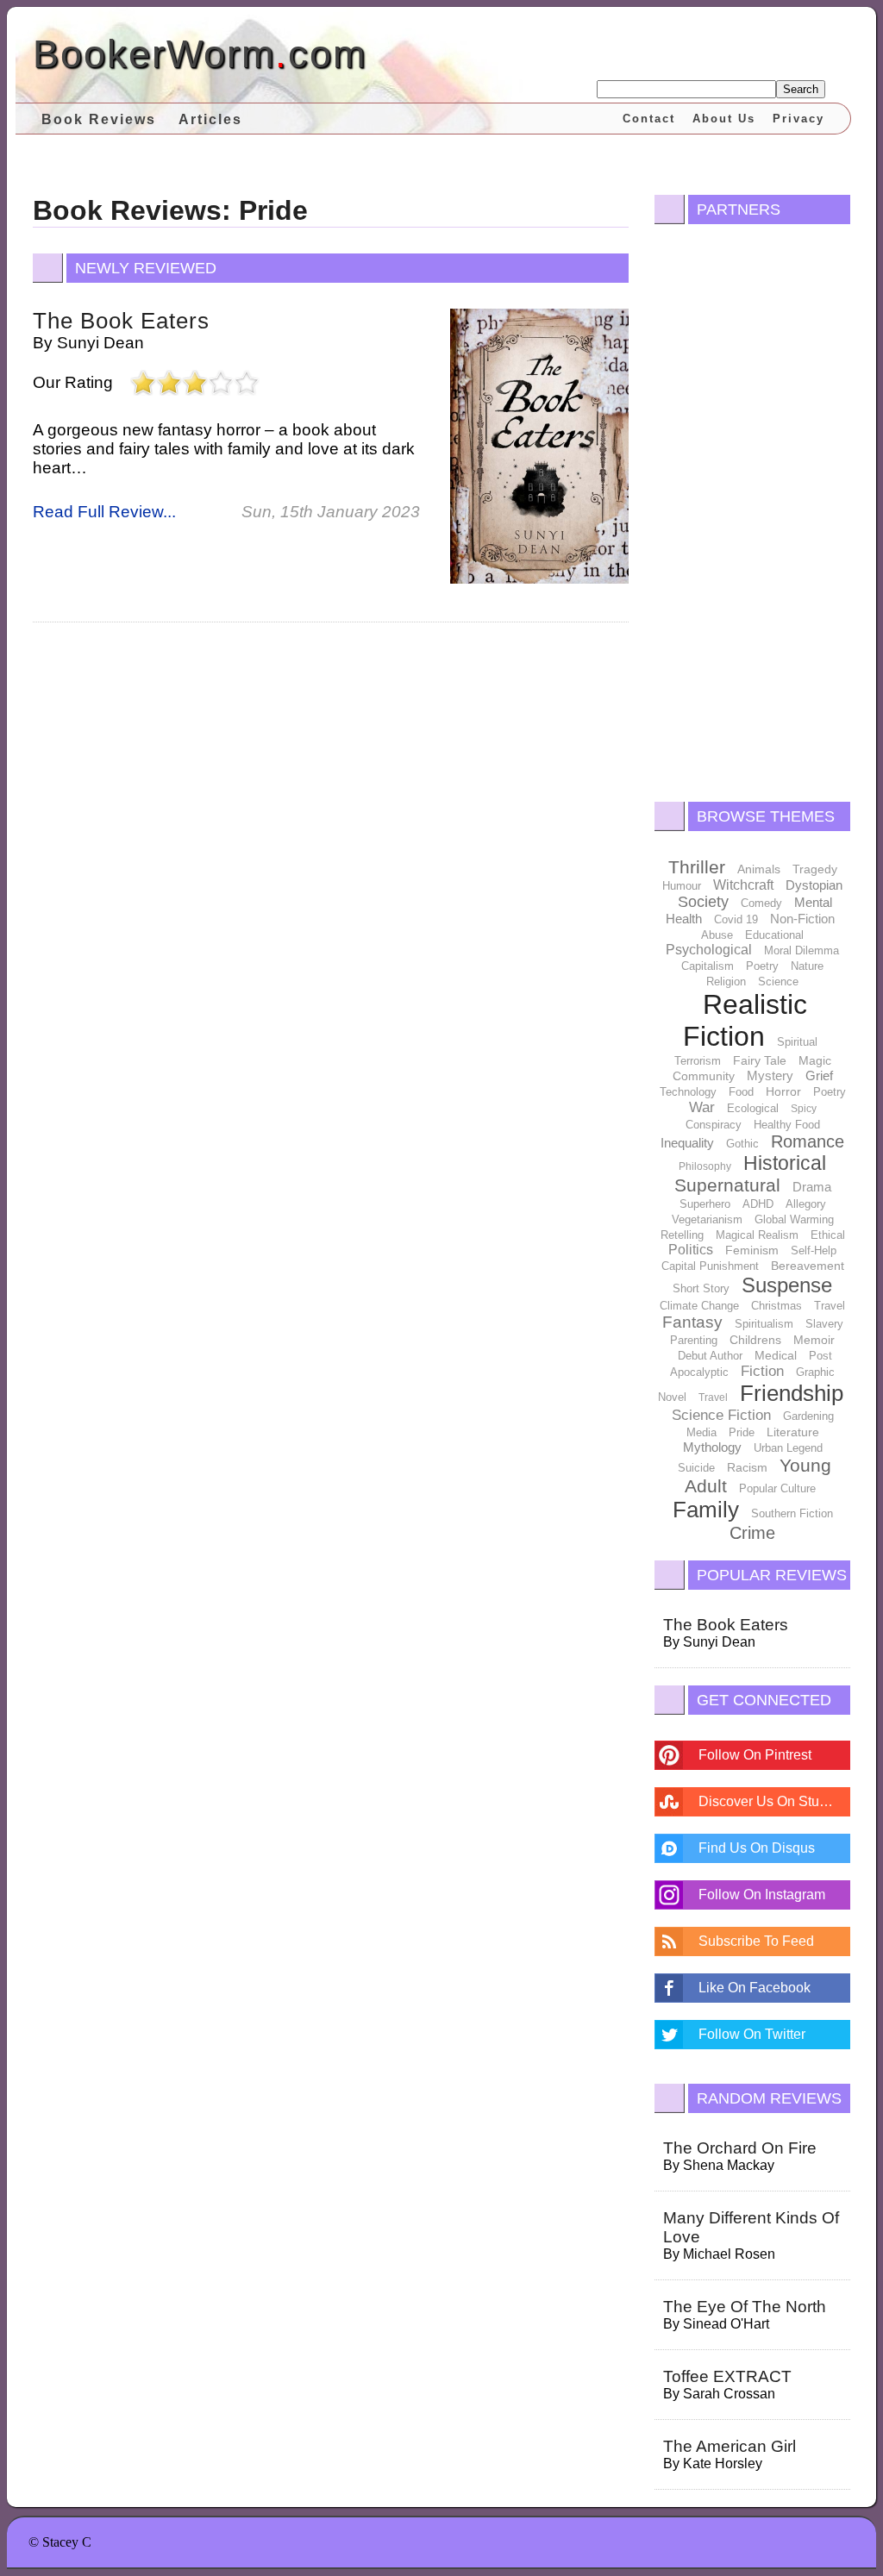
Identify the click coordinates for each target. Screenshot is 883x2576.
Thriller (697, 867)
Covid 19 (736, 919)
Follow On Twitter (752, 2034)
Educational (774, 935)
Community (704, 1076)
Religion (726, 982)
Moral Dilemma (802, 950)
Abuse (717, 935)
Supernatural (727, 1185)
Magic (815, 1060)
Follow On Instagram (762, 1894)
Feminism (752, 1250)
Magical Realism (757, 1235)
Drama (812, 1187)
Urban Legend (788, 1448)
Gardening (808, 1416)
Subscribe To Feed (756, 1941)
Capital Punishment (710, 1266)
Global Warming (794, 1219)
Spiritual (797, 1042)
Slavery (824, 1324)
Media (701, 1432)
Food (741, 1092)
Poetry (762, 966)
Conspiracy (714, 1125)
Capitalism (708, 966)
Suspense (787, 1285)
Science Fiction (721, 1415)
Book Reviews (99, 119)
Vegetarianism (707, 1219)
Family (706, 1510)
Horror (783, 1091)
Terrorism (698, 1061)
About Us (724, 119)
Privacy (798, 119)
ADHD (758, 1204)
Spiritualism (764, 1324)
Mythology (712, 1447)
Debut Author (710, 1356)
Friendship (792, 1393)
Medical (776, 1355)
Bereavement (808, 1266)
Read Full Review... (104, 512)
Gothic (742, 1144)
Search (801, 89)
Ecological (753, 1108)
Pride (742, 1432)
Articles (210, 119)
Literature (793, 1432)
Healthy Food (787, 1125)
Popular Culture (777, 1488)
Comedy (761, 903)
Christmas (777, 1306)
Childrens (755, 1340)
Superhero (705, 1204)
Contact (649, 119)
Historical (785, 1163)
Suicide (696, 1468)
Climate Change (699, 1306)
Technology (688, 1092)
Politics (691, 1250)
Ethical (828, 1235)
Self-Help (814, 1250)
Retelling (682, 1235)
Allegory (806, 1204)
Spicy (804, 1109)
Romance (808, 1141)
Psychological (709, 950)
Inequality (687, 1143)
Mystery (770, 1075)
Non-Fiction (802, 919)
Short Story (701, 1288)
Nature (807, 966)
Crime (752, 1533)
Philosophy (705, 1166)
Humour (682, 886)
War (702, 1107)
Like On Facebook (755, 1988)
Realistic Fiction (745, 1020)
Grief (819, 1075)
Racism (747, 1467)
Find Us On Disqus (757, 1848)
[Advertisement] (752, 509)
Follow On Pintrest (755, 1755)
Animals (759, 869)
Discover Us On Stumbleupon (774, 1801)
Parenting (694, 1340)
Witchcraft (743, 885)
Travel (830, 1306)
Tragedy (815, 869)
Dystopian (814, 885)
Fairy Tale (760, 1060)
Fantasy (692, 1322)
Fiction (762, 1371)
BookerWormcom (200, 54)
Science (778, 982)
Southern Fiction (792, 1513)
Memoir (814, 1340)
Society (703, 902)
